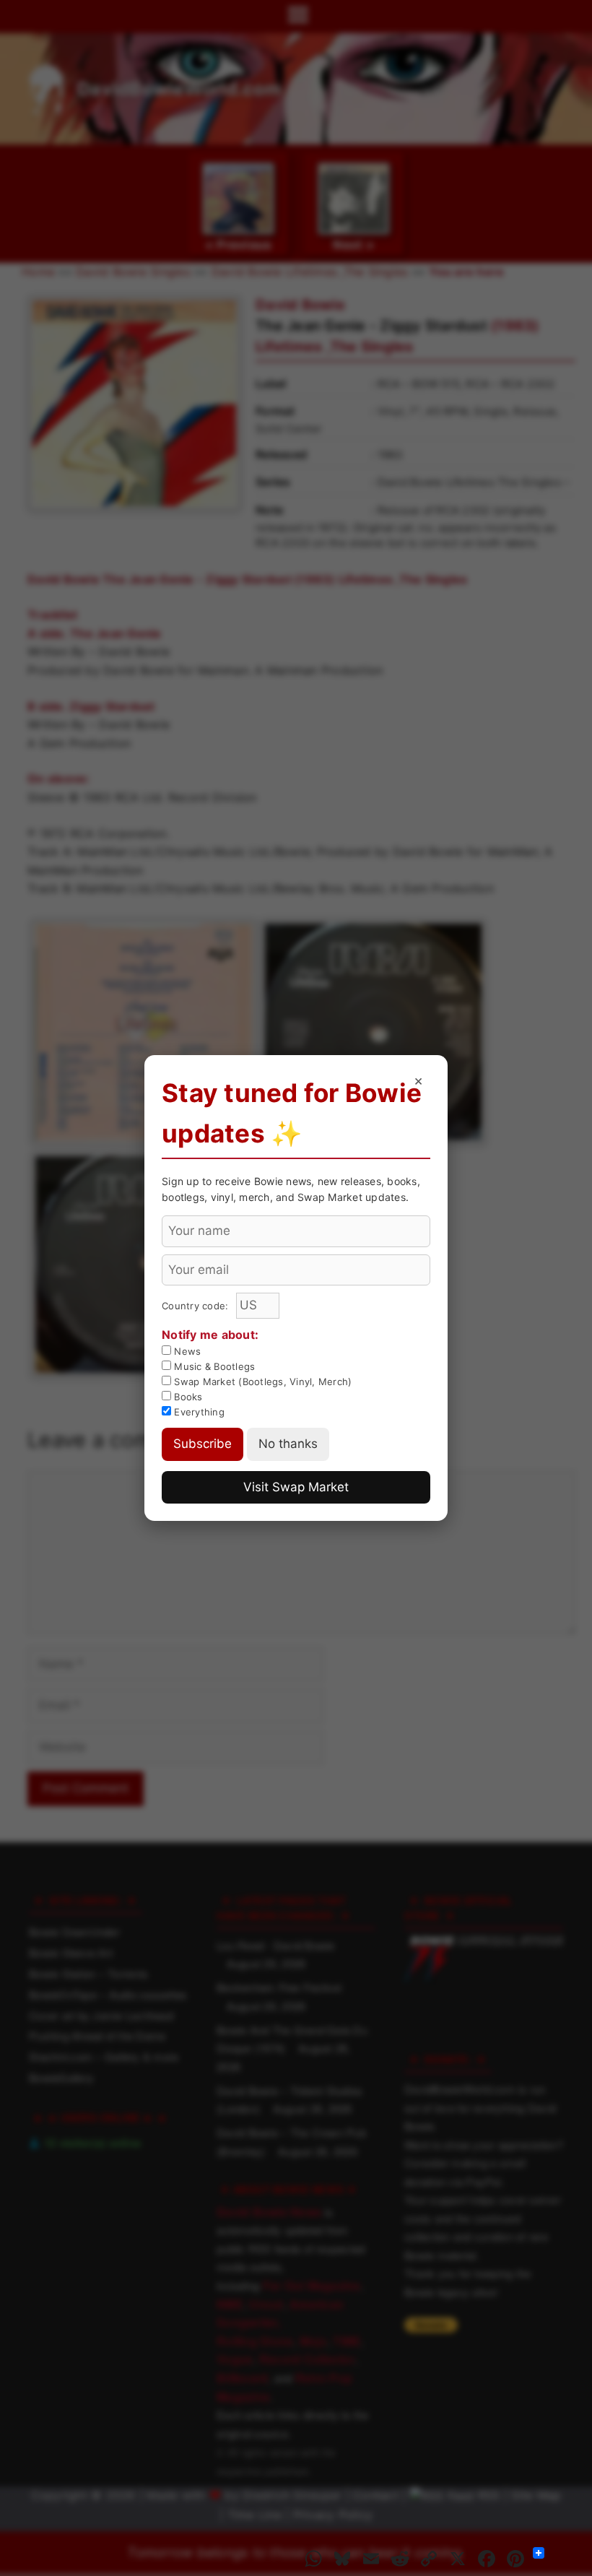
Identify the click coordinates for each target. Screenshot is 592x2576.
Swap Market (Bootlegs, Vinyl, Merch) (261, 1382)
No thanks (288, 1444)
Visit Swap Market (296, 1487)
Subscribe (203, 1444)
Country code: (197, 1306)
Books (187, 1397)
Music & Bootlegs (213, 1366)
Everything (198, 1412)
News (186, 1351)
